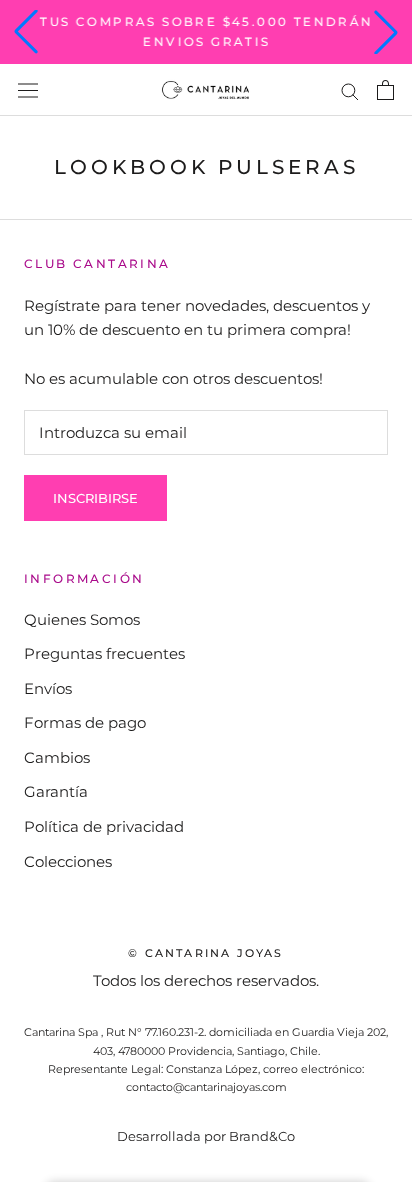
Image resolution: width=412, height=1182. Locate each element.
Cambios (57, 757)
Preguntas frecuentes (104, 653)
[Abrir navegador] (28, 90)
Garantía (56, 791)
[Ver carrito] (385, 90)
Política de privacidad (104, 826)
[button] (26, 32)
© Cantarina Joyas (205, 953)
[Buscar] (350, 90)
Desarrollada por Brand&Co (206, 1136)
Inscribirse (95, 498)
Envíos (48, 688)
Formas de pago (85, 722)
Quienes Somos (82, 619)
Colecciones (68, 861)
